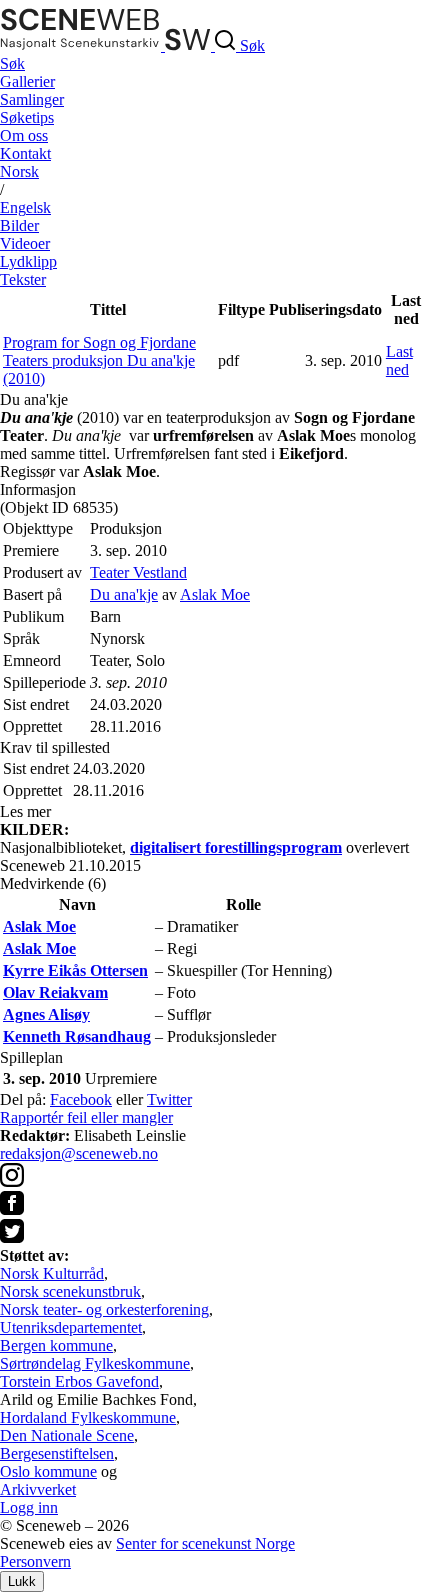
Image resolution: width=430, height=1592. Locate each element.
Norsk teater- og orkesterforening (104, 1309)
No (19, 171)
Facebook (81, 1099)
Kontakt (25, 153)
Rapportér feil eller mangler (86, 1117)
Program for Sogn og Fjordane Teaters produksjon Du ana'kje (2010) (99, 360)
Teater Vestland (138, 572)
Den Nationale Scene (67, 1435)
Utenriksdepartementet (71, 1327)
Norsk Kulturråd (52, 1273)
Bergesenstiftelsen (57, 1453)
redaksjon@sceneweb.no (79, 1153)
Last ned (399, 360)
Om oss (24, 135)
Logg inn (29, 1507)
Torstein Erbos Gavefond (79, 1381)
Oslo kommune (48, 1471)
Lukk (22, 1581)
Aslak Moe (215, 594)
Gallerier (27, 81)
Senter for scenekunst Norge (205, 1543)
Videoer (25, 243)
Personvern (35, 1561)
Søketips (27, 117)
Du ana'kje (124, 594)
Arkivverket (38, 1489)
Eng (25, 207)
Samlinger (32, 99)
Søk (12, 63)
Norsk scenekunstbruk (70, 1291)
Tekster (23, 279)
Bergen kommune (56, 1345)
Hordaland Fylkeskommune (88, 1417)
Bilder (19, 225)
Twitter (169, 1099)
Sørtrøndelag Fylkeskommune (95, 1363)
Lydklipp (28, 261)
